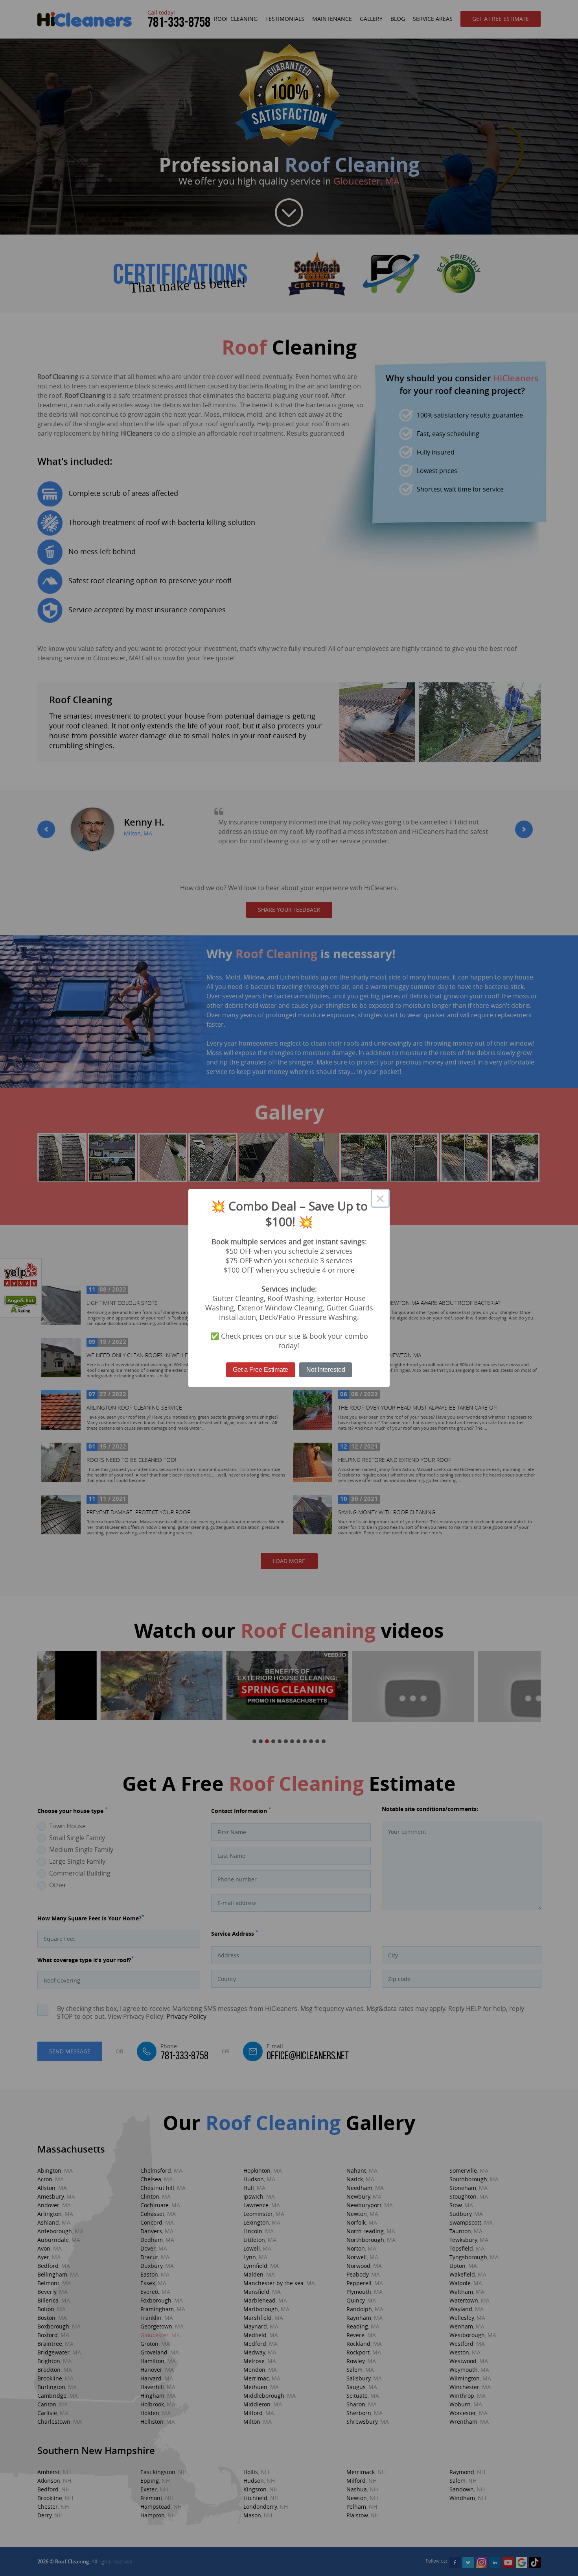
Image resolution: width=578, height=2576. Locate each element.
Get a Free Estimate (260, 1370)
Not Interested (326, 1370)
